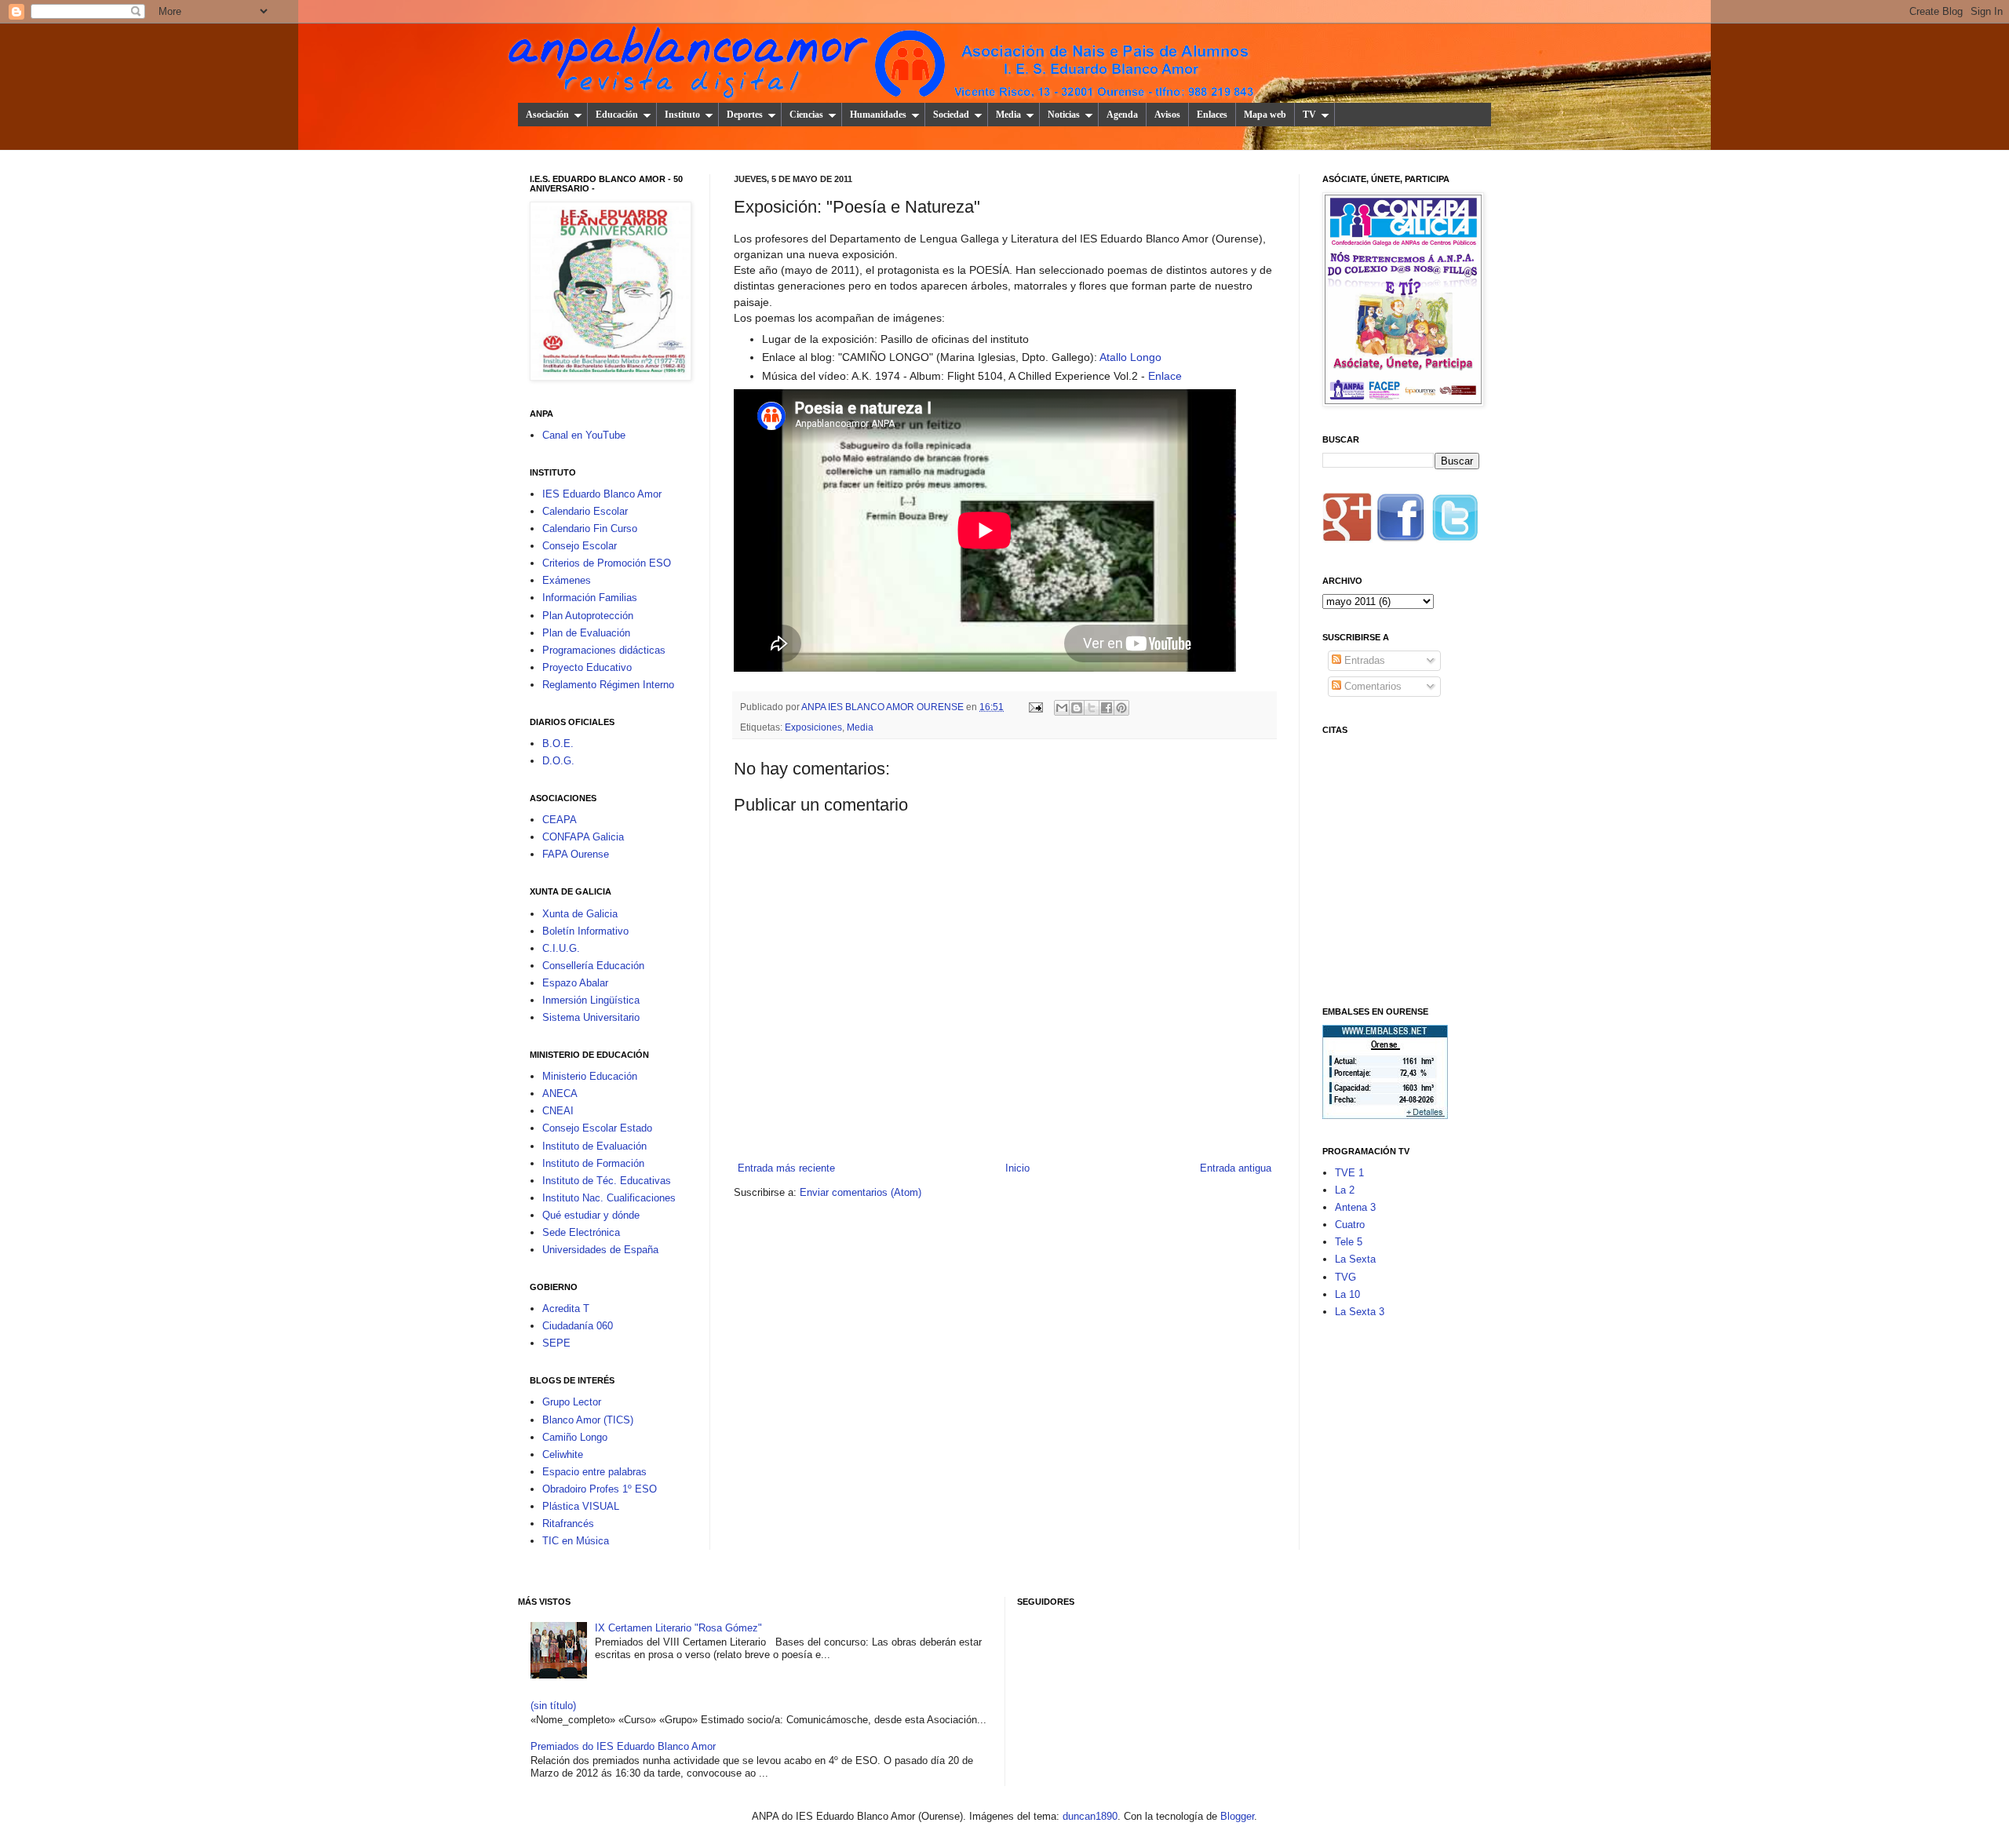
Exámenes (567, 580)
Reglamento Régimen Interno (608, 685)
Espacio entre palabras (594, 1472)
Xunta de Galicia (580, 914)
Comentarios (1371, 686)
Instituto (682, 115)
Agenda (1122, 115)
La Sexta (1355, 1259)
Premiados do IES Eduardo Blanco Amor (623, 1746)
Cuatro (1350, 1225)
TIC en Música (576, 1541)
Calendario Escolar (585, 511)
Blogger (1237, 1816)
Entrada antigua (1236, 1168)
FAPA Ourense (576, 854)
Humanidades (878, 115)
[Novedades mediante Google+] (1347, 522)
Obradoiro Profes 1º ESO (600, 1489)
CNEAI (558, 1111)
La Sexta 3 (1360, 1312)
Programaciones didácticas (604, 650)
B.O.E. (558, 744)
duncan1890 (1090, 1816)
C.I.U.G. (561, 948)
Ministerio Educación (590, 1076)
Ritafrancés (568, 1524)
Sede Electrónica (581, 1232)
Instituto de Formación (593, 1163)
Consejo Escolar (580, 546)
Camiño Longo (575, 1437)
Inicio (1017, 1168)
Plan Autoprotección (588, 616)
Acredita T (566, 1309)
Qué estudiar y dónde (591, 1215)
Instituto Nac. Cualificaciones (609, 1198)
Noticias (1064, 115)
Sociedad (951, 115)
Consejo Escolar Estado (597, 1128)
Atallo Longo (1130, 357)
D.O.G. (558, 761)
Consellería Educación (593, 966)
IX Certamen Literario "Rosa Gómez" (678, 1628)
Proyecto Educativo (587, 667)
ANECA (560, 1093)
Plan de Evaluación (586, 633)
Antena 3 (1355, 1207)
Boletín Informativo (585, 931)
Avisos (1167, 115)
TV (1309, 115)
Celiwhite (563, 1454)
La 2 (1345, 1190)
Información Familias (590, 598)
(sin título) (553, 1706)
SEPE (556, 1343)
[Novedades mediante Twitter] (1454, 522)
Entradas (1363, 660)
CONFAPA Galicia (583, 837)
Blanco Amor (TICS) (588, 1420)
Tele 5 (1349, 1242)
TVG (1345, 1277)
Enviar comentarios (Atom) (860, 1192)
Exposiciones (813, 727)
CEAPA (560, 820)
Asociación (547, 115)
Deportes (745, 115)
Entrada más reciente (786, 1168)
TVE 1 (1349, 1173)
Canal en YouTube (584, 435)
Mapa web (1265, 115)
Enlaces (1212, 115)
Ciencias (806, 115)
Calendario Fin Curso (590, 529)
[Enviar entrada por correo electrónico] (1035, 707)
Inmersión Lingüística (591, 1000)
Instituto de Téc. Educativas (607, 1181)
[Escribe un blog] (1077, 708)
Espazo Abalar (575, 983)
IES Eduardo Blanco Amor (602, 494)
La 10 (1347, 1294)
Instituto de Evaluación (594, 1146)
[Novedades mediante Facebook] (1401, 522)
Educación (617, 115)
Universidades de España (600, 1250)
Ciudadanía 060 (578, 1326)
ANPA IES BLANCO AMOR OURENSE (884, 707)
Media (1008, 115)
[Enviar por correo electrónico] (1062, 708)
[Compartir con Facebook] (1107, 708)
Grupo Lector (572, 1402)
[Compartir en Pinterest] (1121, 708)
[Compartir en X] (1092, 708)
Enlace (1165, 376)
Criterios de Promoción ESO (607, 563)
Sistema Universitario (591, 1017)
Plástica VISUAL (581, 1506)
